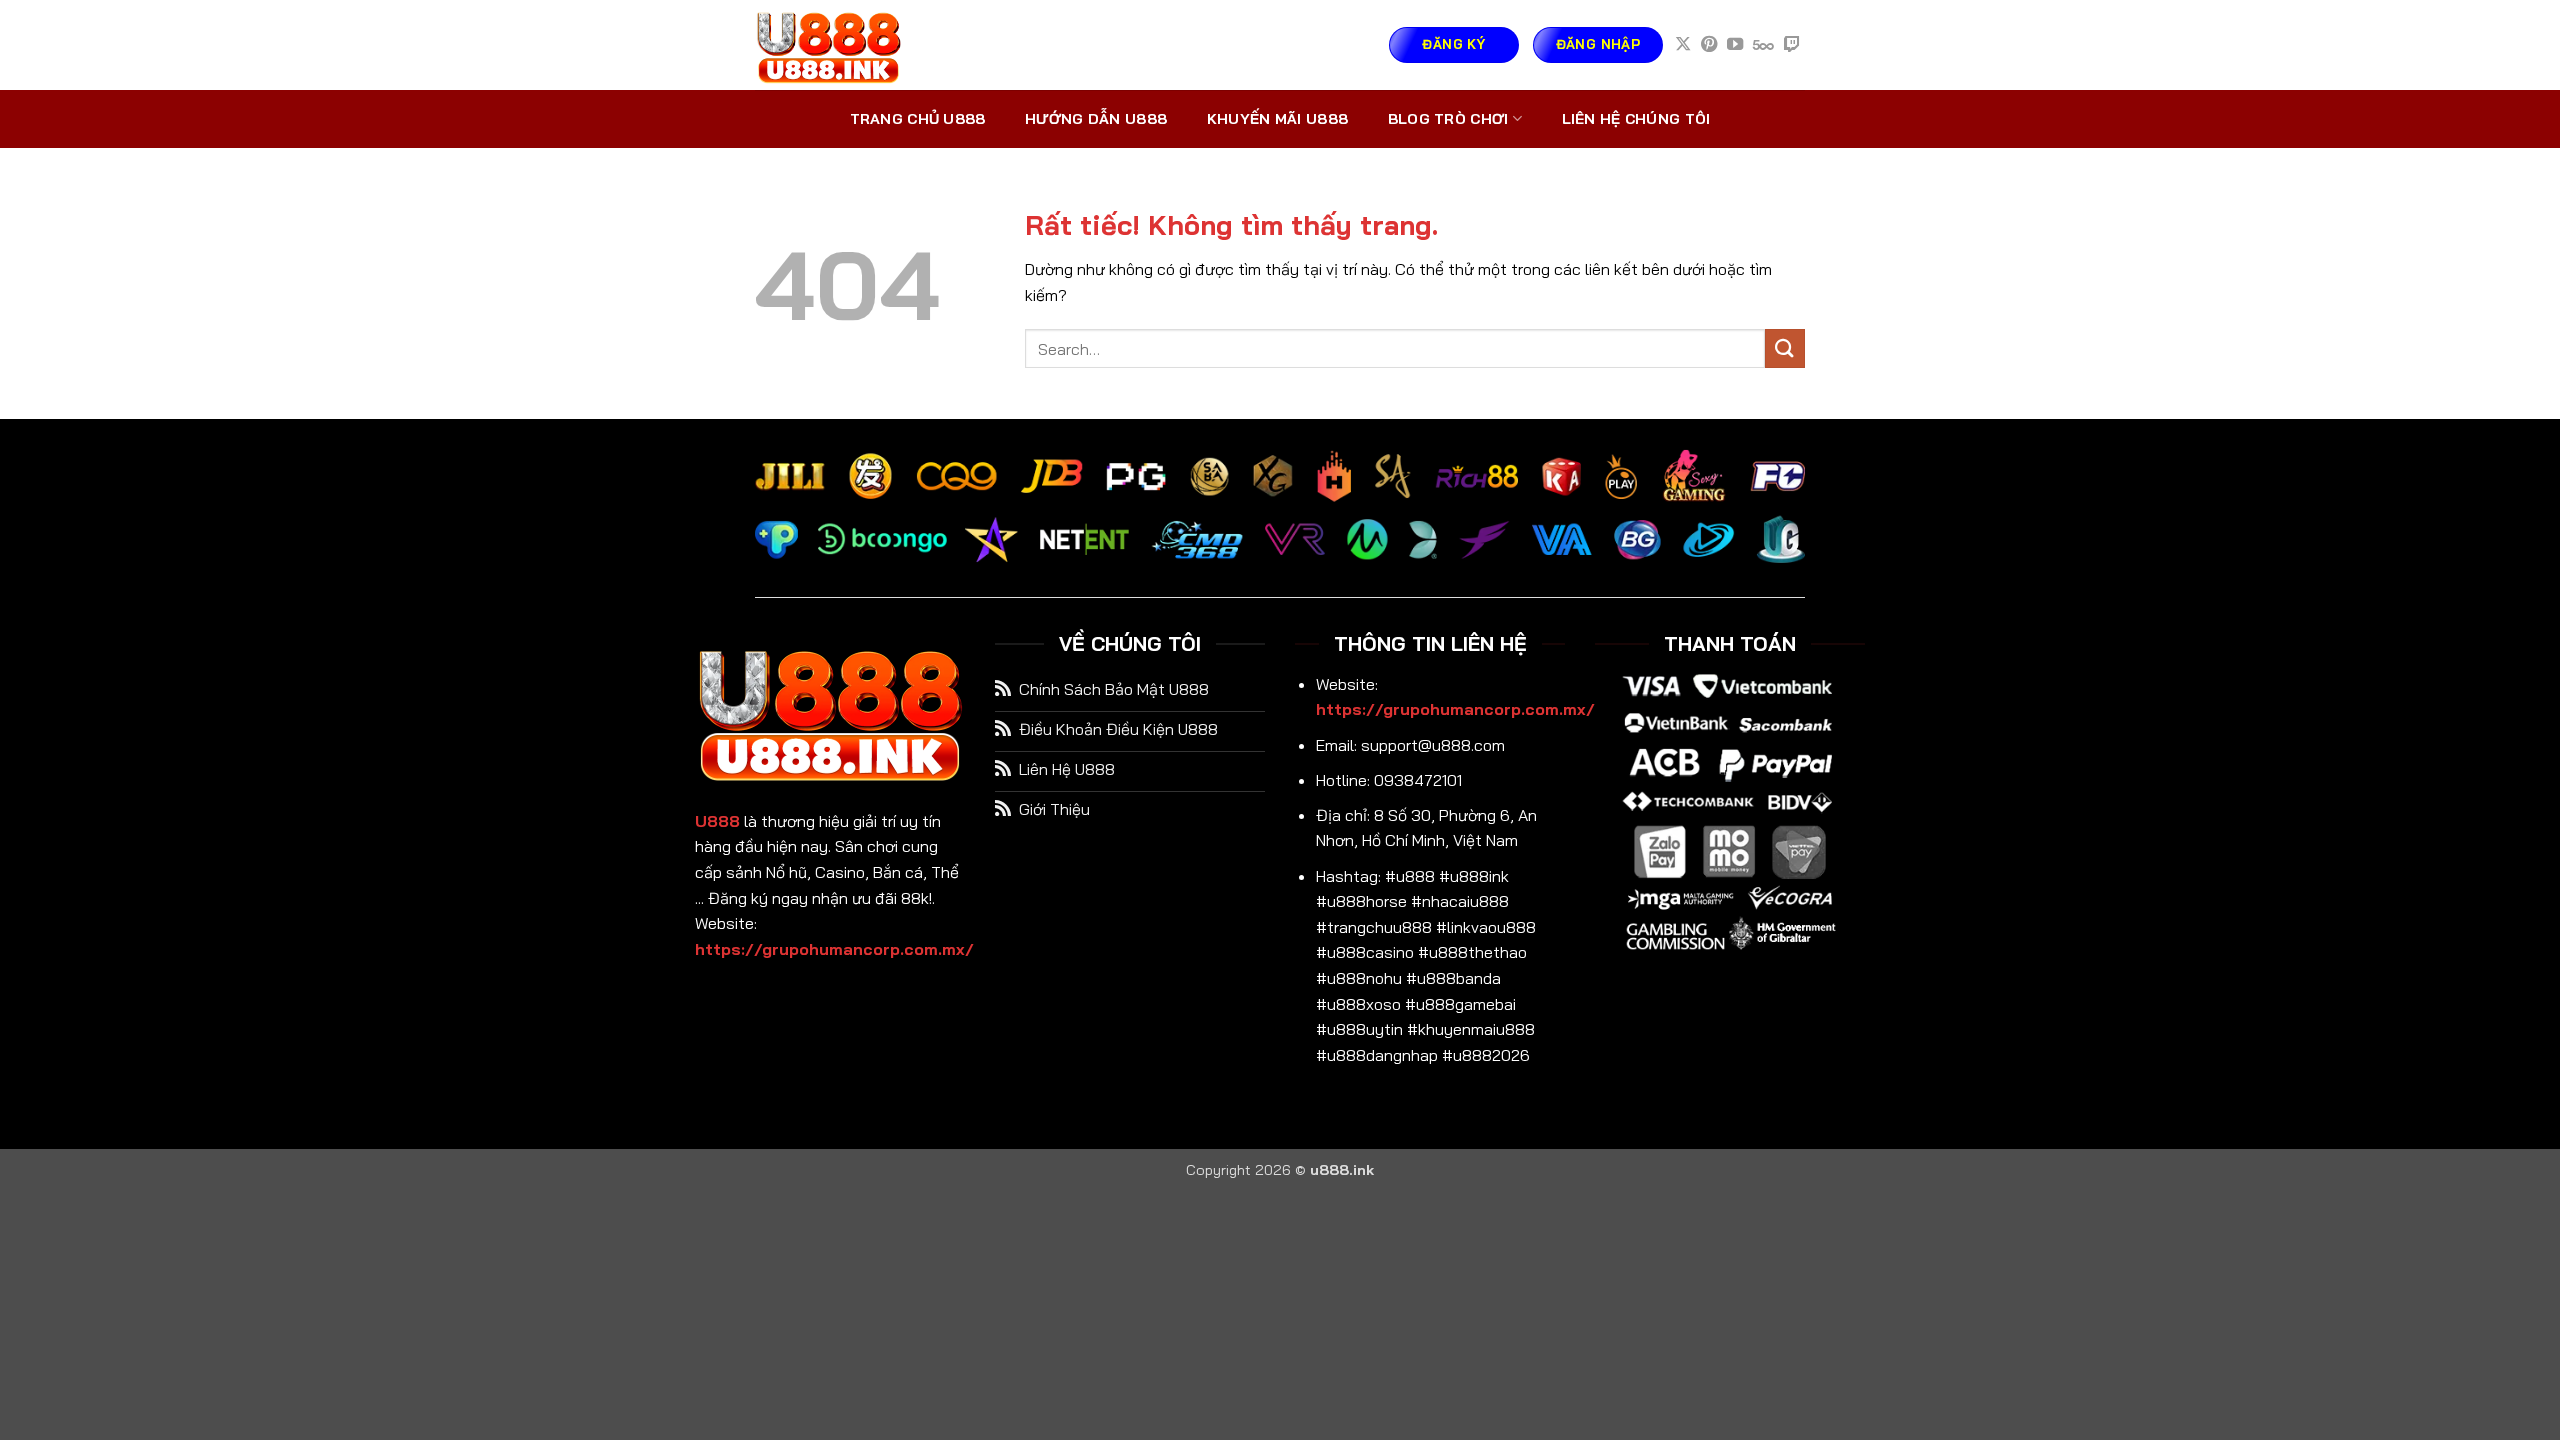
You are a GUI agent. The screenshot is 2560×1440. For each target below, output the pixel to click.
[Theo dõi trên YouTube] (1735, 45)
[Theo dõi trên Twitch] (1792, 45)
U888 (717, 821)
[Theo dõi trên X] (1683, 45)
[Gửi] (1785, 348)
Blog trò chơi (1448, 119)
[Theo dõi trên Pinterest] (1709, 45)
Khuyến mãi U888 (1277, 119)
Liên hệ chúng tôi (1636, 119)
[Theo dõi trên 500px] (1763, 45)
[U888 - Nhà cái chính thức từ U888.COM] (855, 45)
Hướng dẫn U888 (1096, 119)
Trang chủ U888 (918, 119)
